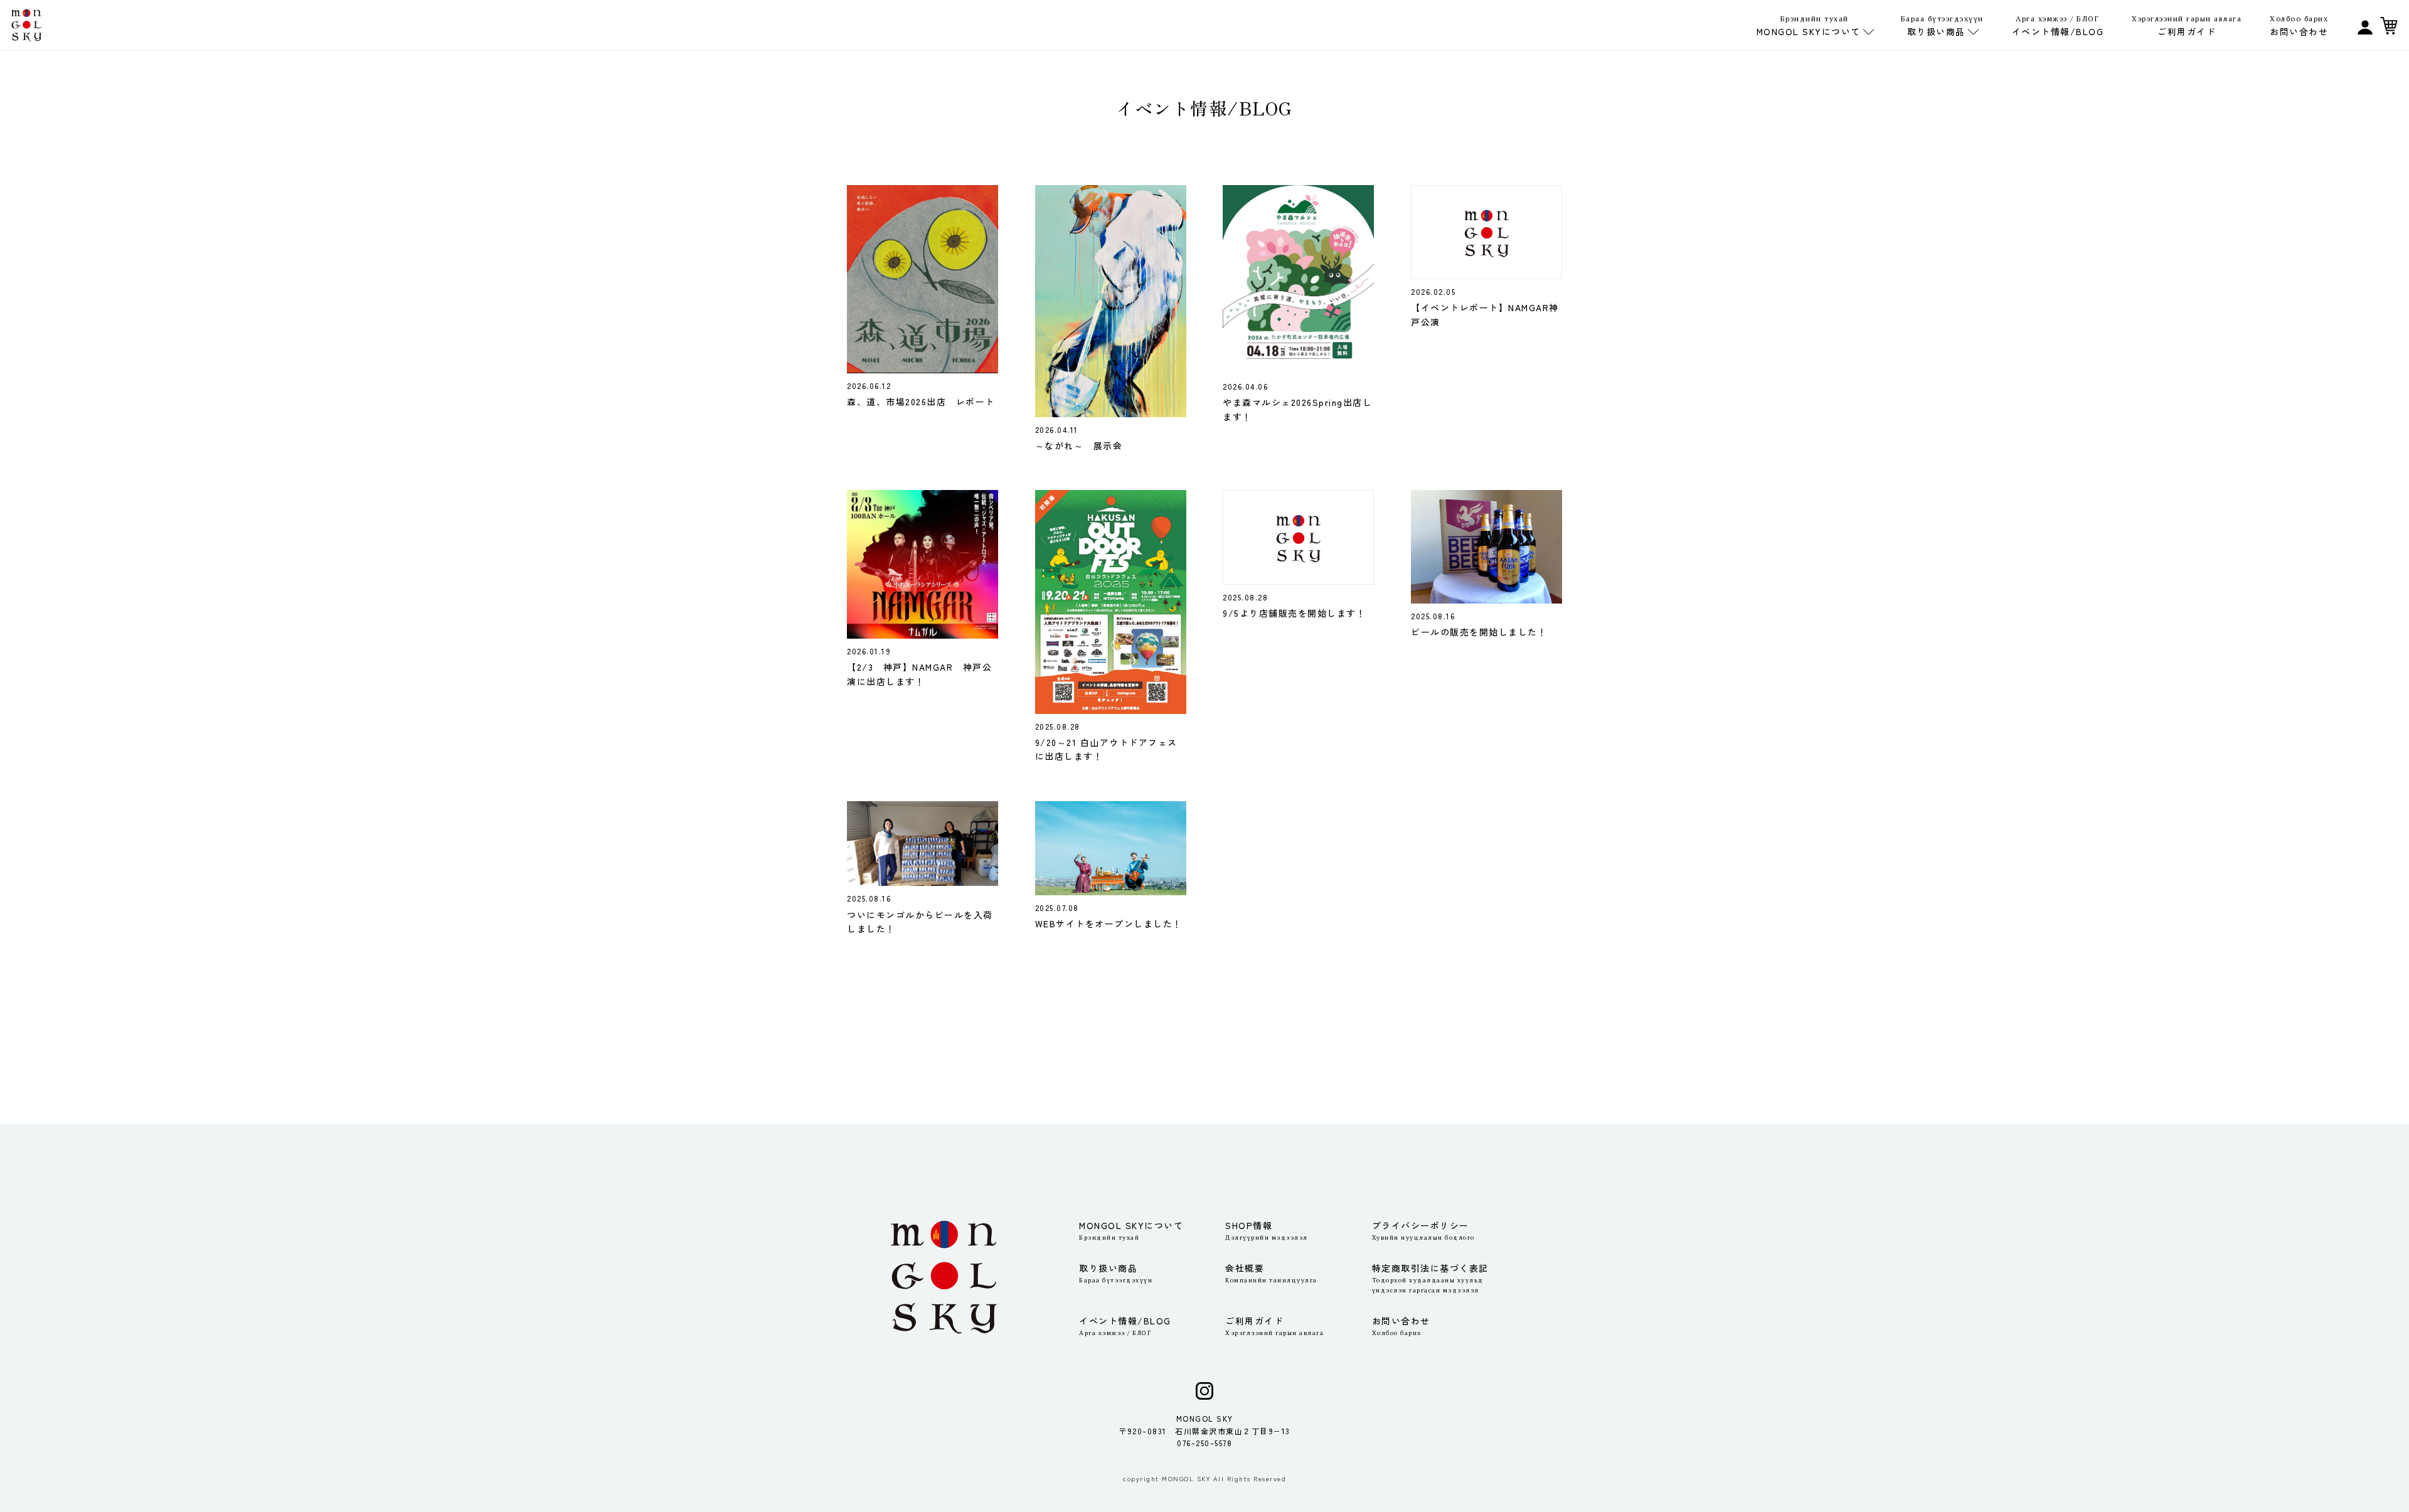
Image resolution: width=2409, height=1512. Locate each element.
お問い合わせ (2299, 26)
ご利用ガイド (2187, 26)
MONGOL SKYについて (1131, 1230)
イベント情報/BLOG (2058, 26)
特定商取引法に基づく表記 (1430, 1278)
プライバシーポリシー (1423, 1230)
